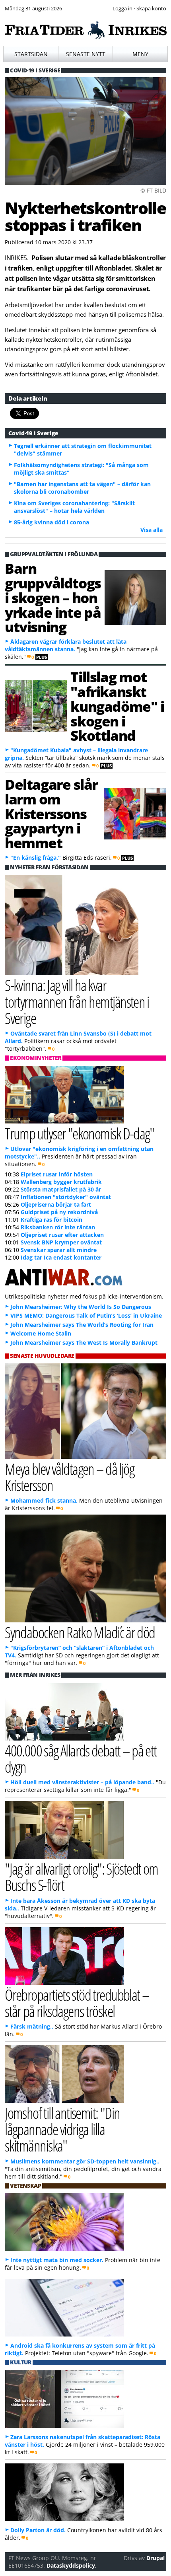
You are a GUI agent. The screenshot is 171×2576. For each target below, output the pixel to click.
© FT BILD (153, 190)
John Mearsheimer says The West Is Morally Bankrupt (84, 1343)
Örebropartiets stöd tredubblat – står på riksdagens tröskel (77, 2003)
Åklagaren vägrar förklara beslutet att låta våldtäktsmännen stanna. (66, 645)
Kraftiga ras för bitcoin (51, 1220)
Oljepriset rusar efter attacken (62, 1235)
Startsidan (31, 54)
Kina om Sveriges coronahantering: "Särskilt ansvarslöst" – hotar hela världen (74, 507)
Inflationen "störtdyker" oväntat (66, 1197)
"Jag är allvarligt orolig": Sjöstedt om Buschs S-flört (82, 1877)
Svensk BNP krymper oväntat (61, 1242)
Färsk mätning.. (32, 2026)
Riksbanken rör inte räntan (58, 1227)
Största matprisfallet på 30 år (61, 1189)
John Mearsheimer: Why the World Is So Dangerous (81, 1307)
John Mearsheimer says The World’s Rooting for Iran (82, 1325)
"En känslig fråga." (36, 858)
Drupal (155, 2558)
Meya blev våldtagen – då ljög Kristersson (69, 1477)
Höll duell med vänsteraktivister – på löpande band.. (82, 1782)
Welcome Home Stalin (41, 1333)
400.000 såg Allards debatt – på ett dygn (81, 1758)
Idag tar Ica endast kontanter (61, 1257)
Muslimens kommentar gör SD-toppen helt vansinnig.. (85, 2161)
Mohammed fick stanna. (44, 1500)
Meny (140, 54)
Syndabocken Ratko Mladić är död (80, 1632)
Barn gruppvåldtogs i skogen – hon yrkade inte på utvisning (53, 597)
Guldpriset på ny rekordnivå (59, 1212)
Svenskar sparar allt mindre (59, 1250)
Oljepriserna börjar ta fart (56, 1204)
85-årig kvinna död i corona (51, 522)
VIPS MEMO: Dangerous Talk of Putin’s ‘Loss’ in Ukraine (86, 1315)
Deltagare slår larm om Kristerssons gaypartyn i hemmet (51, 813)
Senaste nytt (86, 54)
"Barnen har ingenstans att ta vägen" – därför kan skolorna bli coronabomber (82, 488)
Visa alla (152, 530)
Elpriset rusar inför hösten (57, 1174)
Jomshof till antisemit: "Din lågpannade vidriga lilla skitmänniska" (62, 2129)
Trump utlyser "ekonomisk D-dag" (80, 1133)
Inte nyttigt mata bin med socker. (57, 2260)
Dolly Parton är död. (38, 2530)
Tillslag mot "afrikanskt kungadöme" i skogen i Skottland (117, 706)
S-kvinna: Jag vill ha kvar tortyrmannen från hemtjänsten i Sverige (77, 1001)
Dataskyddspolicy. (72, 2565)
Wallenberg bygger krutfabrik (61, 1182)
